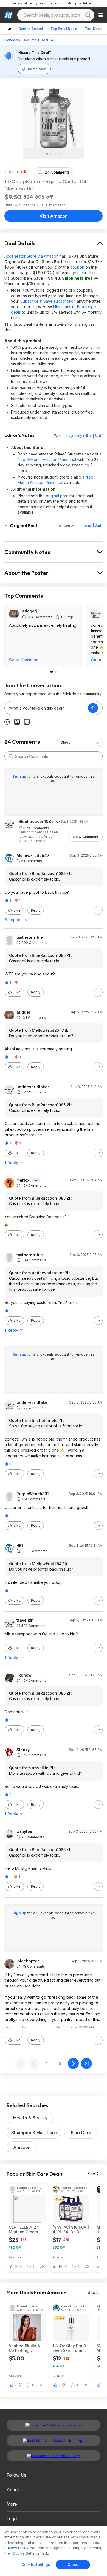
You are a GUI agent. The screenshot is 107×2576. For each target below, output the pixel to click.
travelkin (25, 1620)
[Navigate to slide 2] (51, 154)
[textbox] (46, 708)
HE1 (20, 1546)
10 (60, 2266)
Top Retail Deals (64, 29)
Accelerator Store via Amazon (31, 256)
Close (73, 2564)
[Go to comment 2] (55, 672)
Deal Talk (48, 40)
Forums (30, 40)
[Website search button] (88, 15)
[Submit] (11, 756)
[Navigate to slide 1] (47, 154)
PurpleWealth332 (33, 1494)
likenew (24, 1675)
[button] (24, 172)
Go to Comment (24, 660)
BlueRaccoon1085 (36, 821)
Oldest (66, 742)
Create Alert (36, 69)
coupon (77, 267)
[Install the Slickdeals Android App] (54, 2440)
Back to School (31, 29)
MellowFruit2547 (33, 856)
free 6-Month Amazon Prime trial (47, 459)
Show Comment (85, 837)
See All (94, 2174)
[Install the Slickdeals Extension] (54, 2425)
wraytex (24, 1832)
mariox (23, 1180)
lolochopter (28, 1961)
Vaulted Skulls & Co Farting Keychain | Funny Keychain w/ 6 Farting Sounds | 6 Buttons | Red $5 (26, 2348)
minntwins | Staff (89, 525)
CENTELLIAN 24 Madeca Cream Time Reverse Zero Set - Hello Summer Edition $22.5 (27, 2229)
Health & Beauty (30, 2118)
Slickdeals (12, 40)
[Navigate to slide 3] (56, 154)
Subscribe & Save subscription (48, 301)
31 (17, 172)
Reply (36, 910)
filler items (62, 307)
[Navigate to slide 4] (60, 154)
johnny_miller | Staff (87, 436)
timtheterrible (30, 937)
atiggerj (30, 611)
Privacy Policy (16, 2548)
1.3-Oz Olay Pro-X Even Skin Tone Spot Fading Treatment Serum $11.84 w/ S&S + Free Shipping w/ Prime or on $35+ (70, 2348)
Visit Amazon (54, 216)
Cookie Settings (36, 2564)
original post (57, 496)
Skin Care (81, 2133)
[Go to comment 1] (52, 672)
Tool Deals (94, 29)
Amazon (22, 2147)
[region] (54, 2551)
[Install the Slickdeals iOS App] (54, 2456)
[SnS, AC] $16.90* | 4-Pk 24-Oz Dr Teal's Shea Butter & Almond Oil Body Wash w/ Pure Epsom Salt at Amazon (71, 2229)
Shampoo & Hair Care (34, 2133)
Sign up (20, 776)
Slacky (23, 1750)
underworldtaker (33, 1087)
